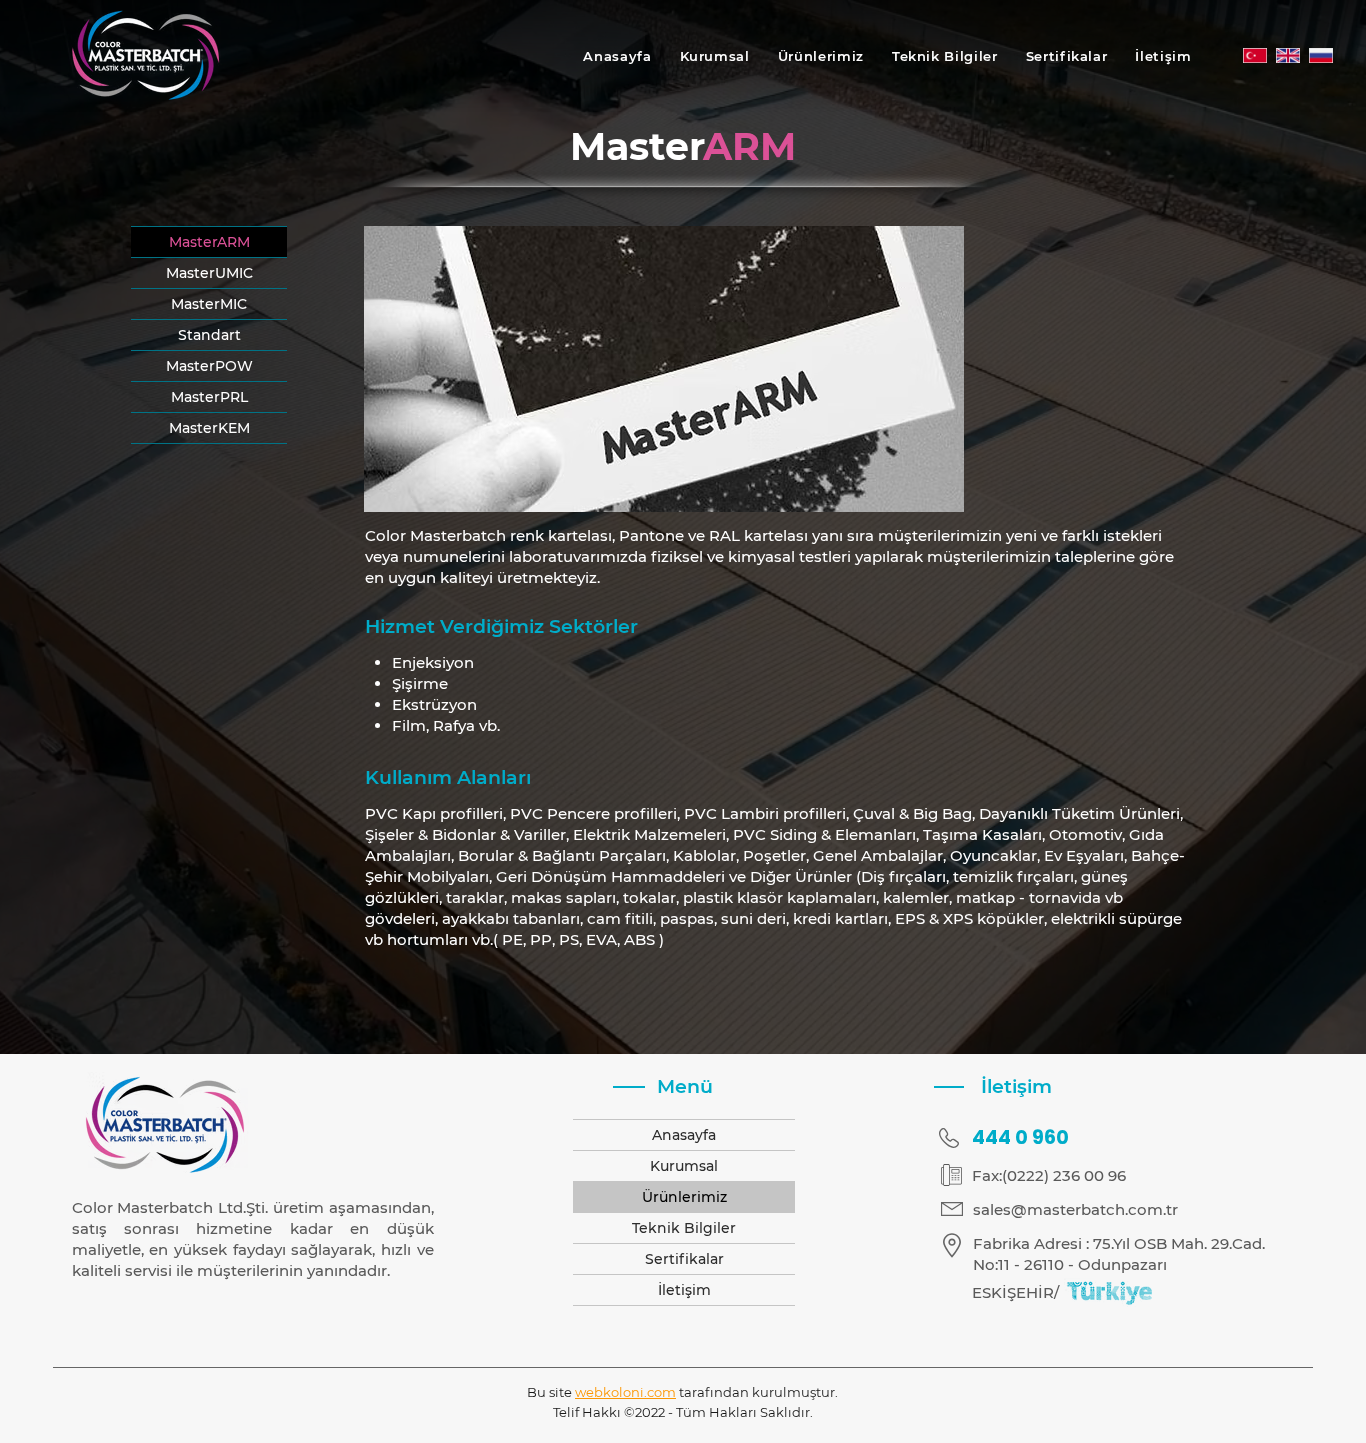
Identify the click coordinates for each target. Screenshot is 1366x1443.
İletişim (684, 1290)
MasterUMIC (209, 273)
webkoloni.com (625, 1392)
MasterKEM (209, 428)
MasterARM (209, 242)
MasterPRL (209, 397)
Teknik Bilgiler (684, 1228)
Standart (209, 335)
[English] (1287, 55)
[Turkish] (1255, 55)
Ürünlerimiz (684, 1197)
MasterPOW (209, 366)
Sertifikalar (684, 1259)
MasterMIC (209, 304)
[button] (821, 56)
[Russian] (1320, 55)
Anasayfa (684, 1135)
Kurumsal (684, 1166)
